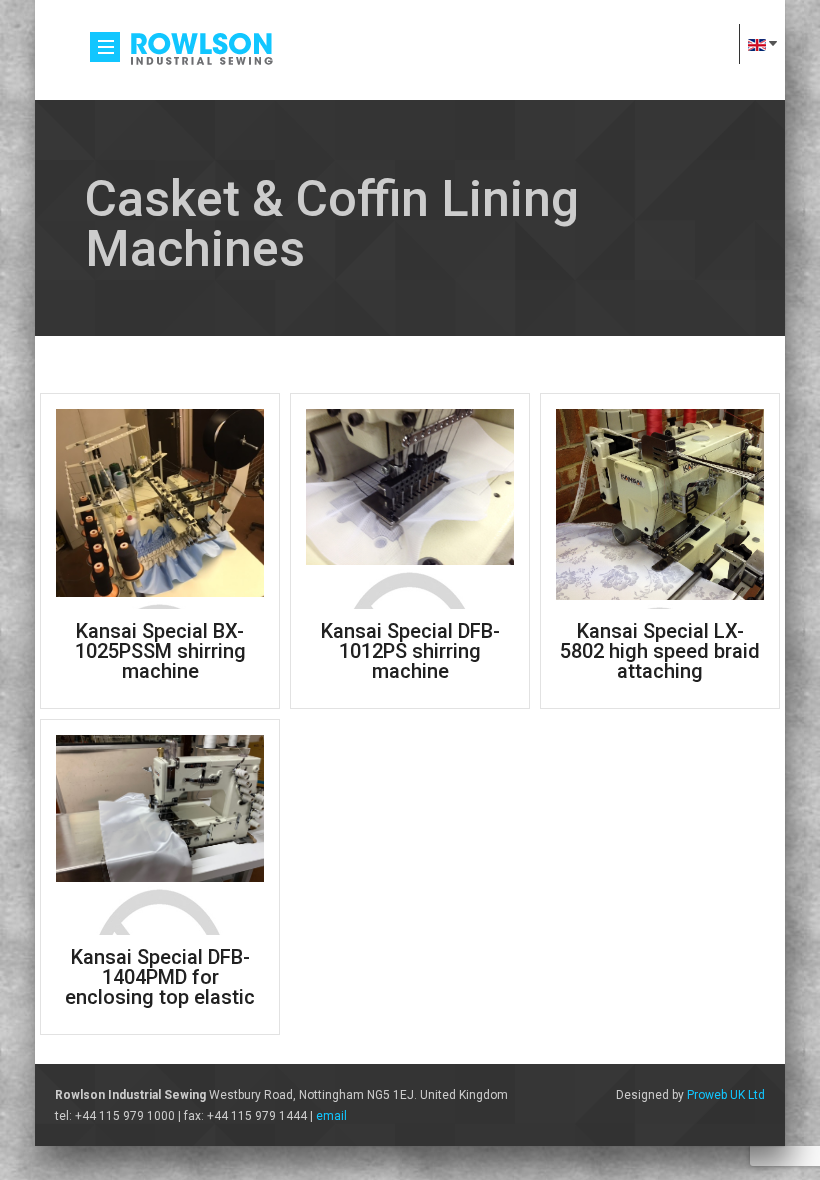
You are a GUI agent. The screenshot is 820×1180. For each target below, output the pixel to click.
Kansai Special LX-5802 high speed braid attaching (660, 651)
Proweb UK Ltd (726, 1095)
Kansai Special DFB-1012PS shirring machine (410, 651)
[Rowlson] (200, 47)
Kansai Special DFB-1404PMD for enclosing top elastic (160, 977)
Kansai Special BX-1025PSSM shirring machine (160, 651)
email (331, 1116)
